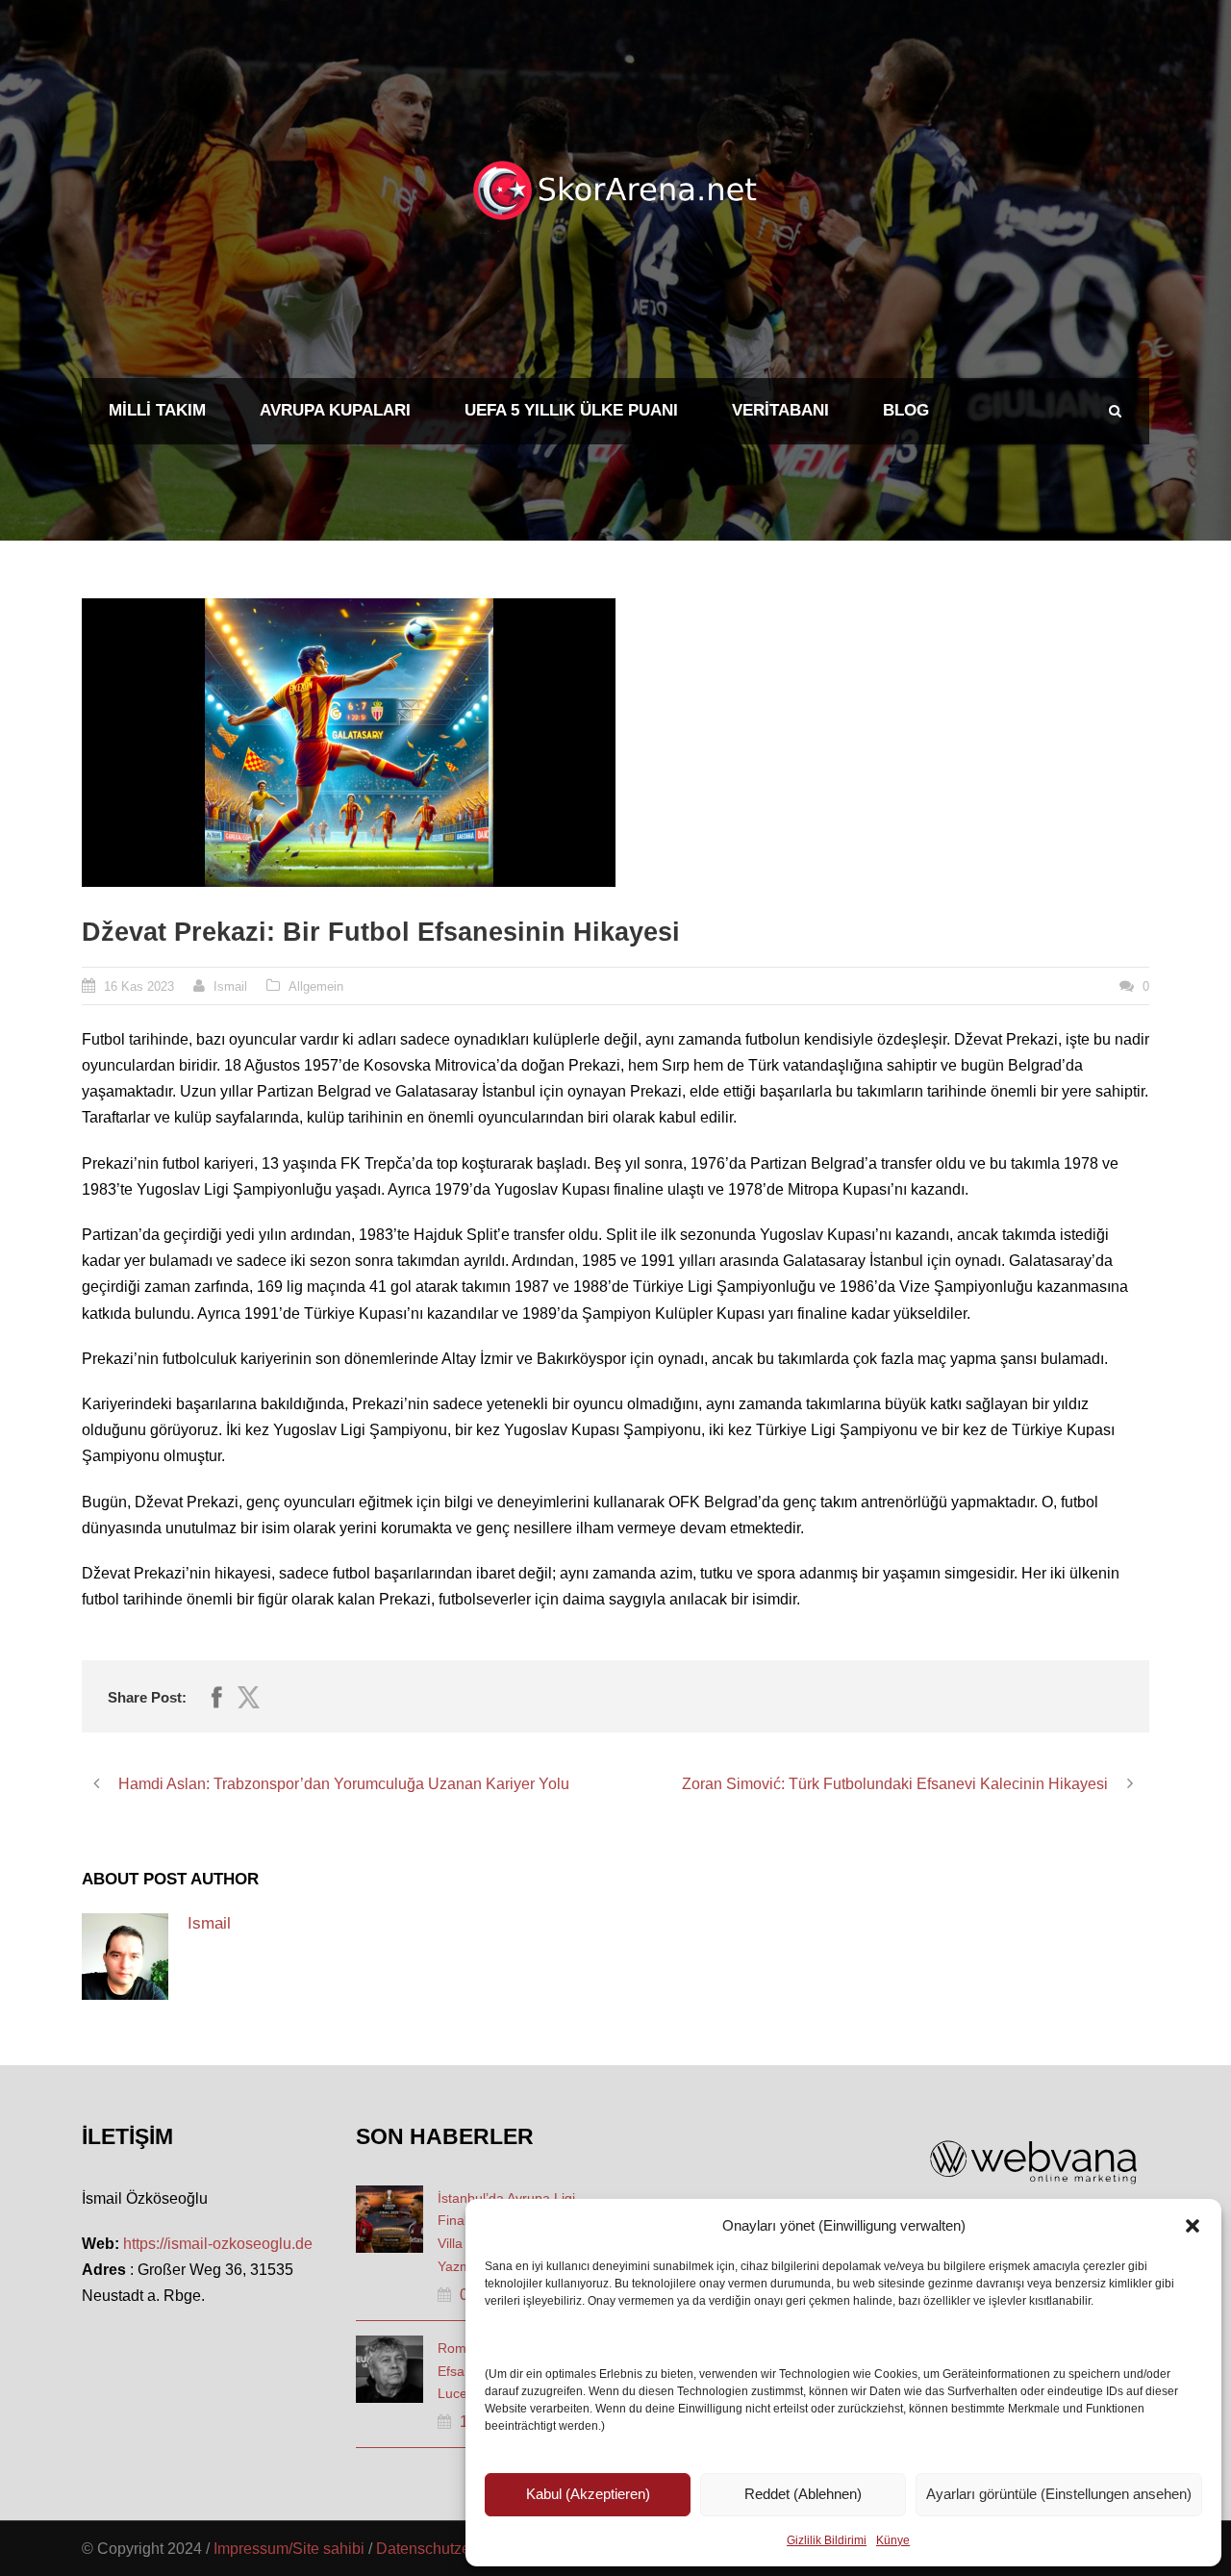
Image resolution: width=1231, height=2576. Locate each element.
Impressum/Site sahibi (289, 2549)
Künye (893, 2540)
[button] (1193, 2226)
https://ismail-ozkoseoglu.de (218, 2244)
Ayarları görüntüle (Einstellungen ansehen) (1059, 2494)
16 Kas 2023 (139, 986)
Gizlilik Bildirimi (827, 2540)
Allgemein (316, 986)
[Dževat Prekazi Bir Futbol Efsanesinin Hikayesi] (349, 743)
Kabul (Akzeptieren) (588, 2494)
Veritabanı (780, 410)
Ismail (230, 986)
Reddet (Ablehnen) (803, 2494)
